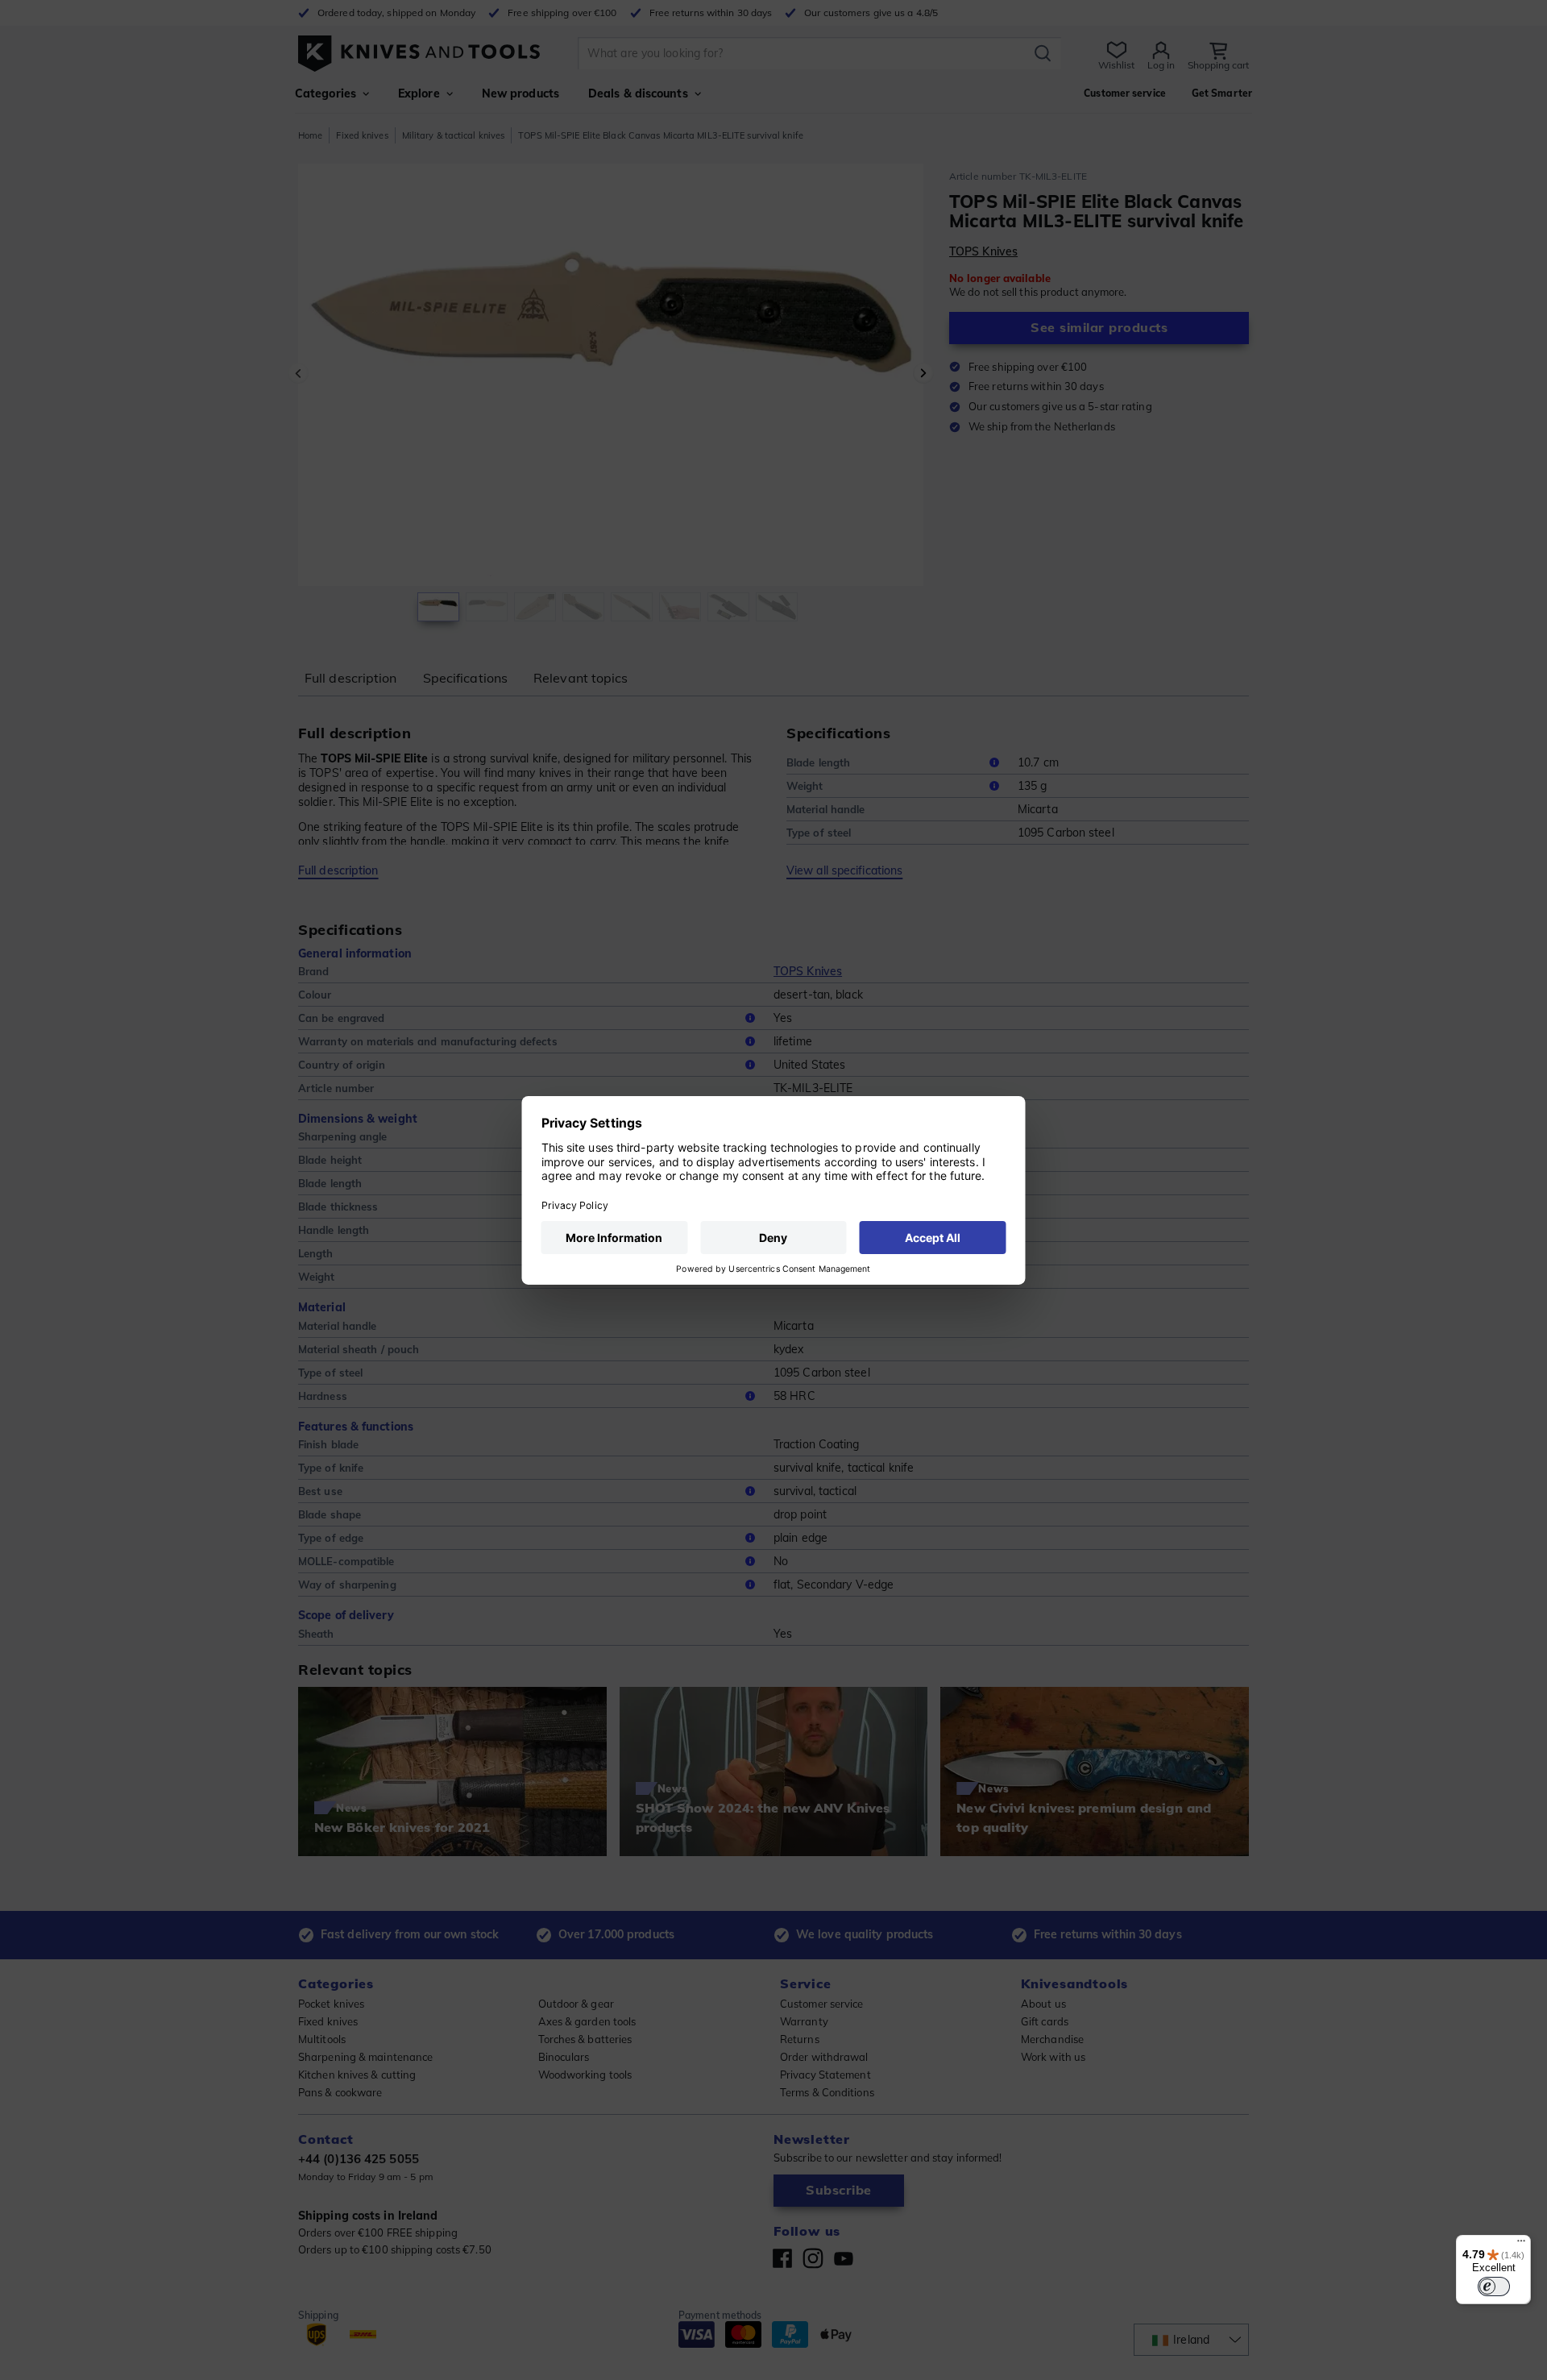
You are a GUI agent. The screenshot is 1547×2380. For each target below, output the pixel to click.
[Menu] (1521, 2245)
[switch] (1494, 2287)
